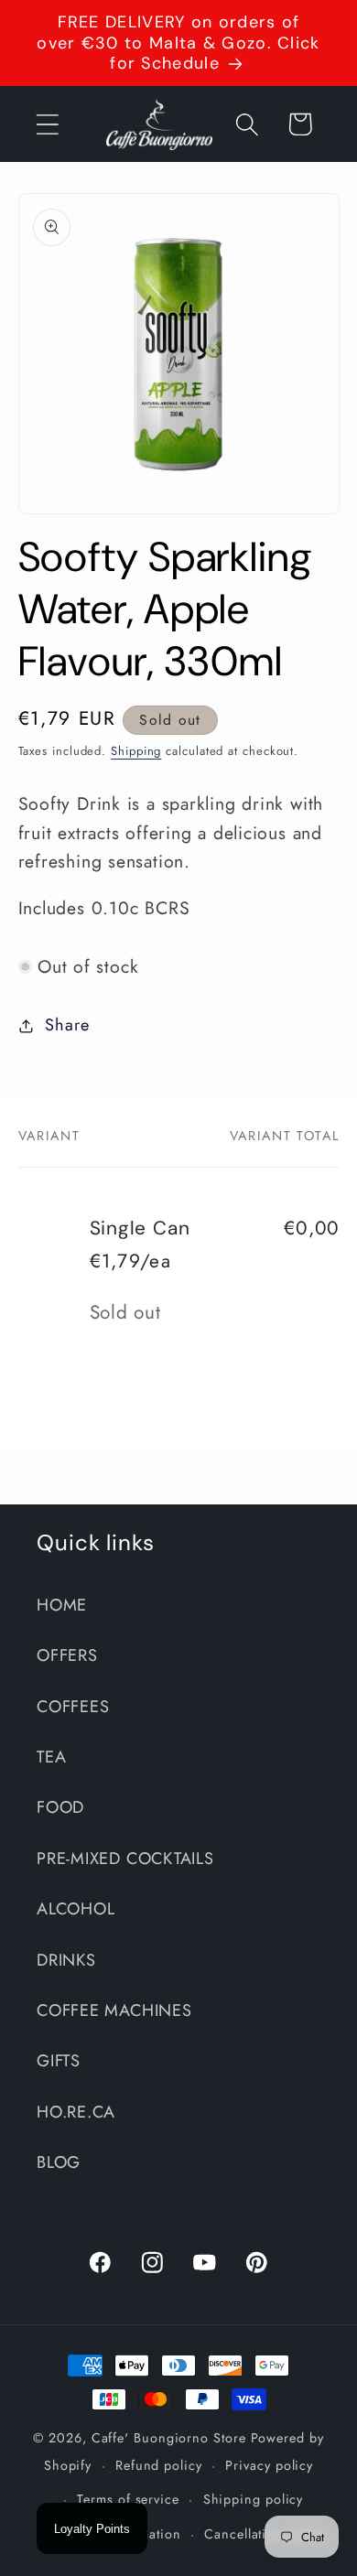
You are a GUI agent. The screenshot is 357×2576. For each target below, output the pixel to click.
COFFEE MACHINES (114, 2010)
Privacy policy (269, 2465)
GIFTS (59, 2061)
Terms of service (128, 2499)
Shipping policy (254, 2499)
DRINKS (66, 1960)
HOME (62, 1605)
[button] (47, 124)
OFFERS (67, 1655)
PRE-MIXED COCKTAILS (125, 1859)
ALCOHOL (76, 1909)
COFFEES (73, 1707)
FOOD (60, 1807)
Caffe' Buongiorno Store (169, 2438)
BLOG (59, 2162)
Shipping (136, 751)
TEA (51, 1757)
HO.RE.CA (76, 2112)
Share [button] (67, 1025)
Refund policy (159, 2465)
